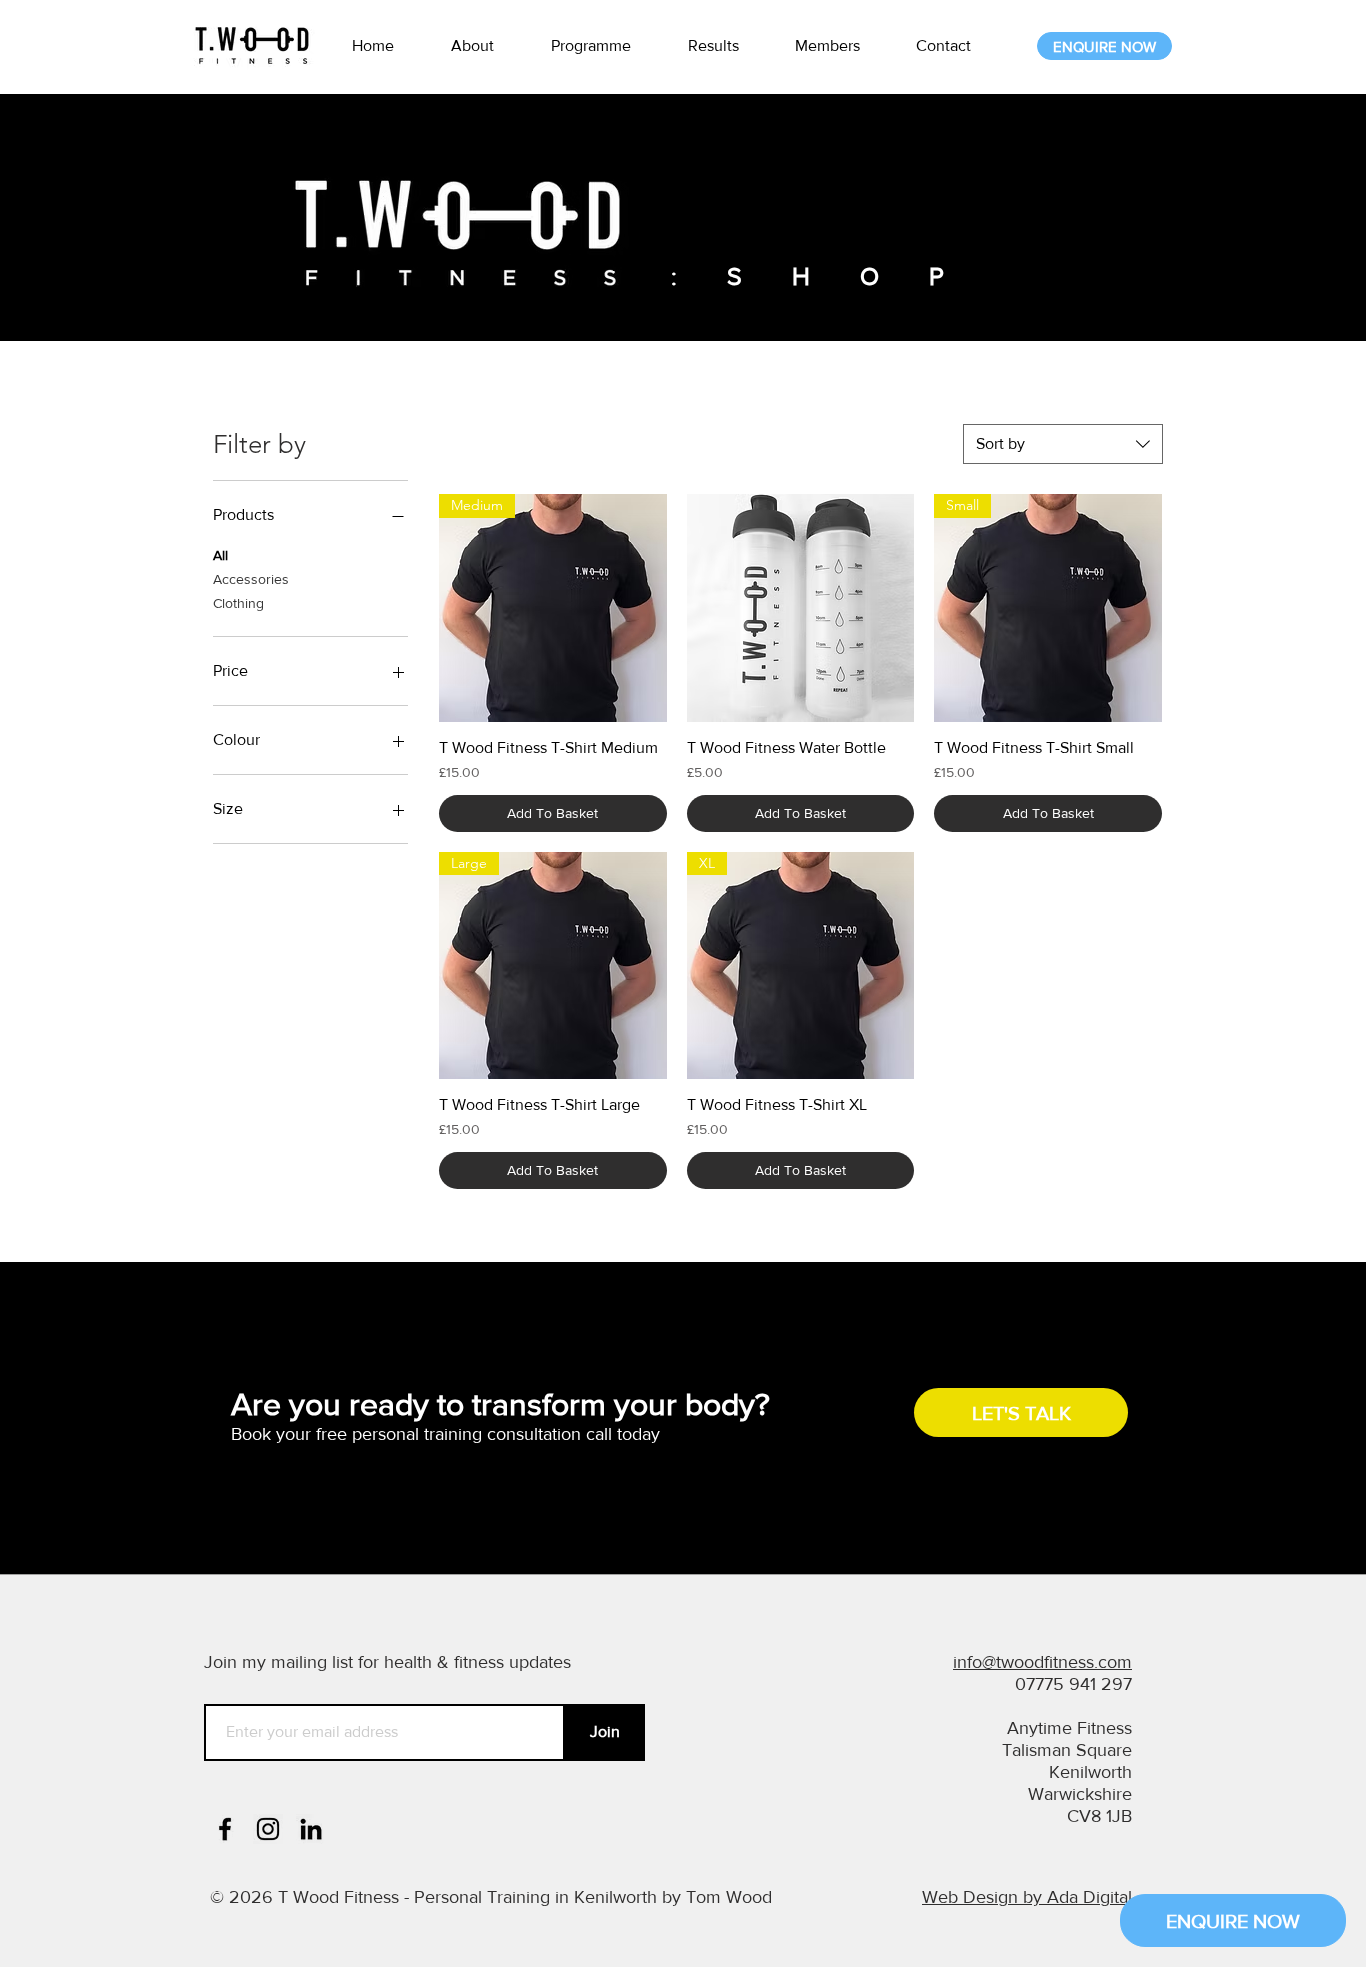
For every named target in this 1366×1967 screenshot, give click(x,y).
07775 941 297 (1073, 1684)
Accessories (251, 579)
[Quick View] (801, 608)
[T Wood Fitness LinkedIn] (311, 1829)
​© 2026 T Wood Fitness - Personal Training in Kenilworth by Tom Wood (491, 1897)
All (220, 555)
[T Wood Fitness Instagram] (268, 1829)
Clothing (238, 603)
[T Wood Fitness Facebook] (225, 1829)
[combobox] (1063, 444)
